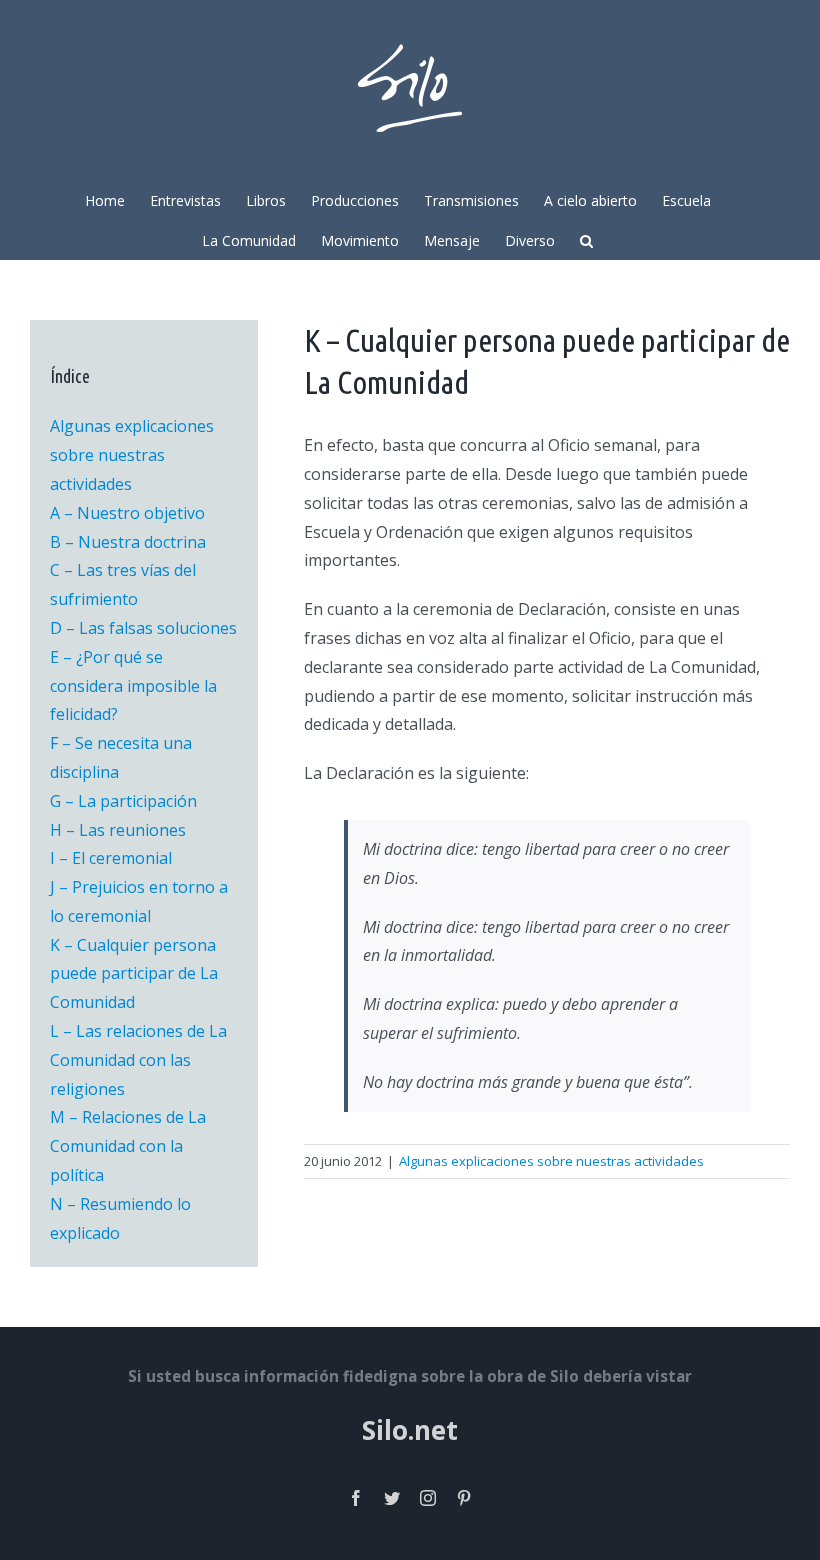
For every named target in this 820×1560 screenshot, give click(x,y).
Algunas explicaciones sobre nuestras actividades (551, 1161)
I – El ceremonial (111, 858)
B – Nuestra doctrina (128, 542)
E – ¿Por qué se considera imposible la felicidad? (133, 686)
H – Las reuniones (118, 830)
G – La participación (123, 801)
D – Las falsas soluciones (143, 628)
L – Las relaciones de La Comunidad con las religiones (138, 1060)
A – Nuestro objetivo (127, 513)
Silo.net (410, 1430)
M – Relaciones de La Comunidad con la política (128, 1146)
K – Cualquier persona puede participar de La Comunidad (134, 974)
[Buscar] (586, 239)
